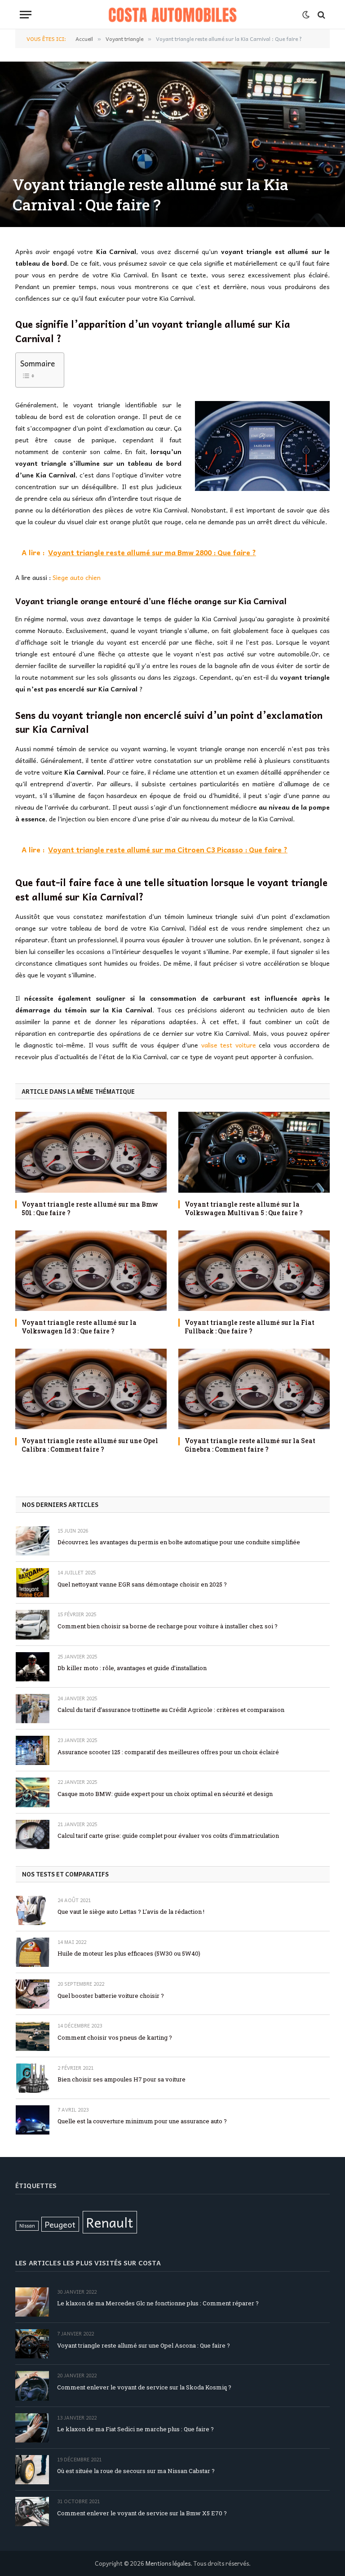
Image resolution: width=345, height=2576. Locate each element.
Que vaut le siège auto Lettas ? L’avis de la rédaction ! (131, 1912)
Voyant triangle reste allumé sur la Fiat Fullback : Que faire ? (250, 1327)
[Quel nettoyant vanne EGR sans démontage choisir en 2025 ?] (33, 1583)
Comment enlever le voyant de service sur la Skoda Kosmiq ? (144, 2387)
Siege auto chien (77, 577)
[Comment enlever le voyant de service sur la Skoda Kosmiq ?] (32, 2386)
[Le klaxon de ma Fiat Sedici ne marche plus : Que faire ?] (32, 2428)
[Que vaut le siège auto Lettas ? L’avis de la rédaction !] (33, 1910)
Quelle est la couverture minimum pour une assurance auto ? (142, 2121)
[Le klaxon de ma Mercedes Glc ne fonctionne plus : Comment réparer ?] (32, 2302)
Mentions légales (168, 2563)
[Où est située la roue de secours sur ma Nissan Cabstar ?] (32, 2470)
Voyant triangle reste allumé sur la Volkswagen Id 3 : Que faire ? (79, 1327)
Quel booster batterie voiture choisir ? (111, 1996)
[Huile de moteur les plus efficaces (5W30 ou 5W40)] (33, 1952)
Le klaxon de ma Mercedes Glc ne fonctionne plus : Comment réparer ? (158, 2303)
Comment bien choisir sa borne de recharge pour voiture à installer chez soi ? (168, 1626)
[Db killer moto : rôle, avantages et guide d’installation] (33, 1667)
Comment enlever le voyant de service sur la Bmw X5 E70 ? (142, 2513)
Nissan (27, 2226)
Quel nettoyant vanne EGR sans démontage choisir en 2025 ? (142, 1584)
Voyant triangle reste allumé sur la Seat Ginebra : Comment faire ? (250, 1445)
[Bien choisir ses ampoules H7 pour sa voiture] (33, 2078)
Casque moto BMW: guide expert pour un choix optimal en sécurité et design (165, 1794)
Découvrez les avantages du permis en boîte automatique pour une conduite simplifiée (179, 1542)
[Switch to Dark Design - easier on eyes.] (306, 15)
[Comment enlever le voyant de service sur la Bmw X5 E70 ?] (32, 2511)
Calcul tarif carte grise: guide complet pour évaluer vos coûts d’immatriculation (168, 1836)
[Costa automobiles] (173, 15)
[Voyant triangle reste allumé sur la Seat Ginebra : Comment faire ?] (254, 1389)
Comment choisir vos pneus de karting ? (115, 2037)
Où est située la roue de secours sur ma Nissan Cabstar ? (136, 2471)
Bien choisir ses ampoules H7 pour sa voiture (122, 2079)
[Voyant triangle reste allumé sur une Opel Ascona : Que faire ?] (32, 2344)
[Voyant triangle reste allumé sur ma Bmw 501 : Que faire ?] (91, 1152)
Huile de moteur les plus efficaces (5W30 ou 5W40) (129, 1953)
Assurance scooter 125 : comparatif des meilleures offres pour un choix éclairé (168, 1752)
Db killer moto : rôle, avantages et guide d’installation (132, 1668)
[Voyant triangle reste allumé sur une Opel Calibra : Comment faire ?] (91, 1389)
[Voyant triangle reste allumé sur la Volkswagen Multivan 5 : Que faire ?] (254, 1152)
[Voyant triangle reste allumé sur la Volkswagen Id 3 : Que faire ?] (91, 1271)
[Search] (321, 15)
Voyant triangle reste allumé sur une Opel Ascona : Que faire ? (144, 2345)
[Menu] (26, 15)
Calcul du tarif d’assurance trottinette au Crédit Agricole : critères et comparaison (171, 1710)
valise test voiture (229, 1045)
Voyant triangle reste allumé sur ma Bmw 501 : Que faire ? (90, 1208)
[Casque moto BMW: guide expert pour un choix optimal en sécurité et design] (33, 1792)
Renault (110, 2222)
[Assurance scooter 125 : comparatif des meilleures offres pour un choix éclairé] (33, 1750)
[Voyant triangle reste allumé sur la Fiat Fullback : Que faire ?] (254, 1271)
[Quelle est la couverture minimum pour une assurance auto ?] (33, 2120)
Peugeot (60, 2224)
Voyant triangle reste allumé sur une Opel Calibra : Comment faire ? (90, 1445)
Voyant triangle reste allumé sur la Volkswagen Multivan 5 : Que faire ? (244, 1208)
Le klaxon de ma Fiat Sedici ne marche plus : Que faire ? (135, 2429)
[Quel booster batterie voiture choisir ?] (33, 1994)
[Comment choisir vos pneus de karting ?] (33, 2036)
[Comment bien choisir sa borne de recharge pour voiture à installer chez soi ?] (33, 1624)
